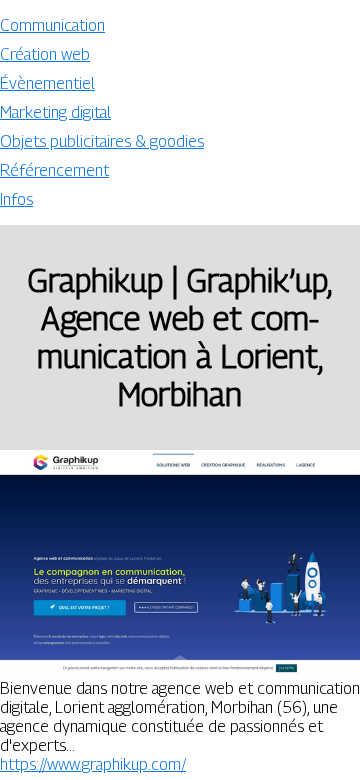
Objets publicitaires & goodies (102, 141)
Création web (45, 54)
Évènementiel (47, 83)
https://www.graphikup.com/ (93, 764)
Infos (16, 199)
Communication (52, 25)
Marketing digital (55, 112)
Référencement (54, 170)
